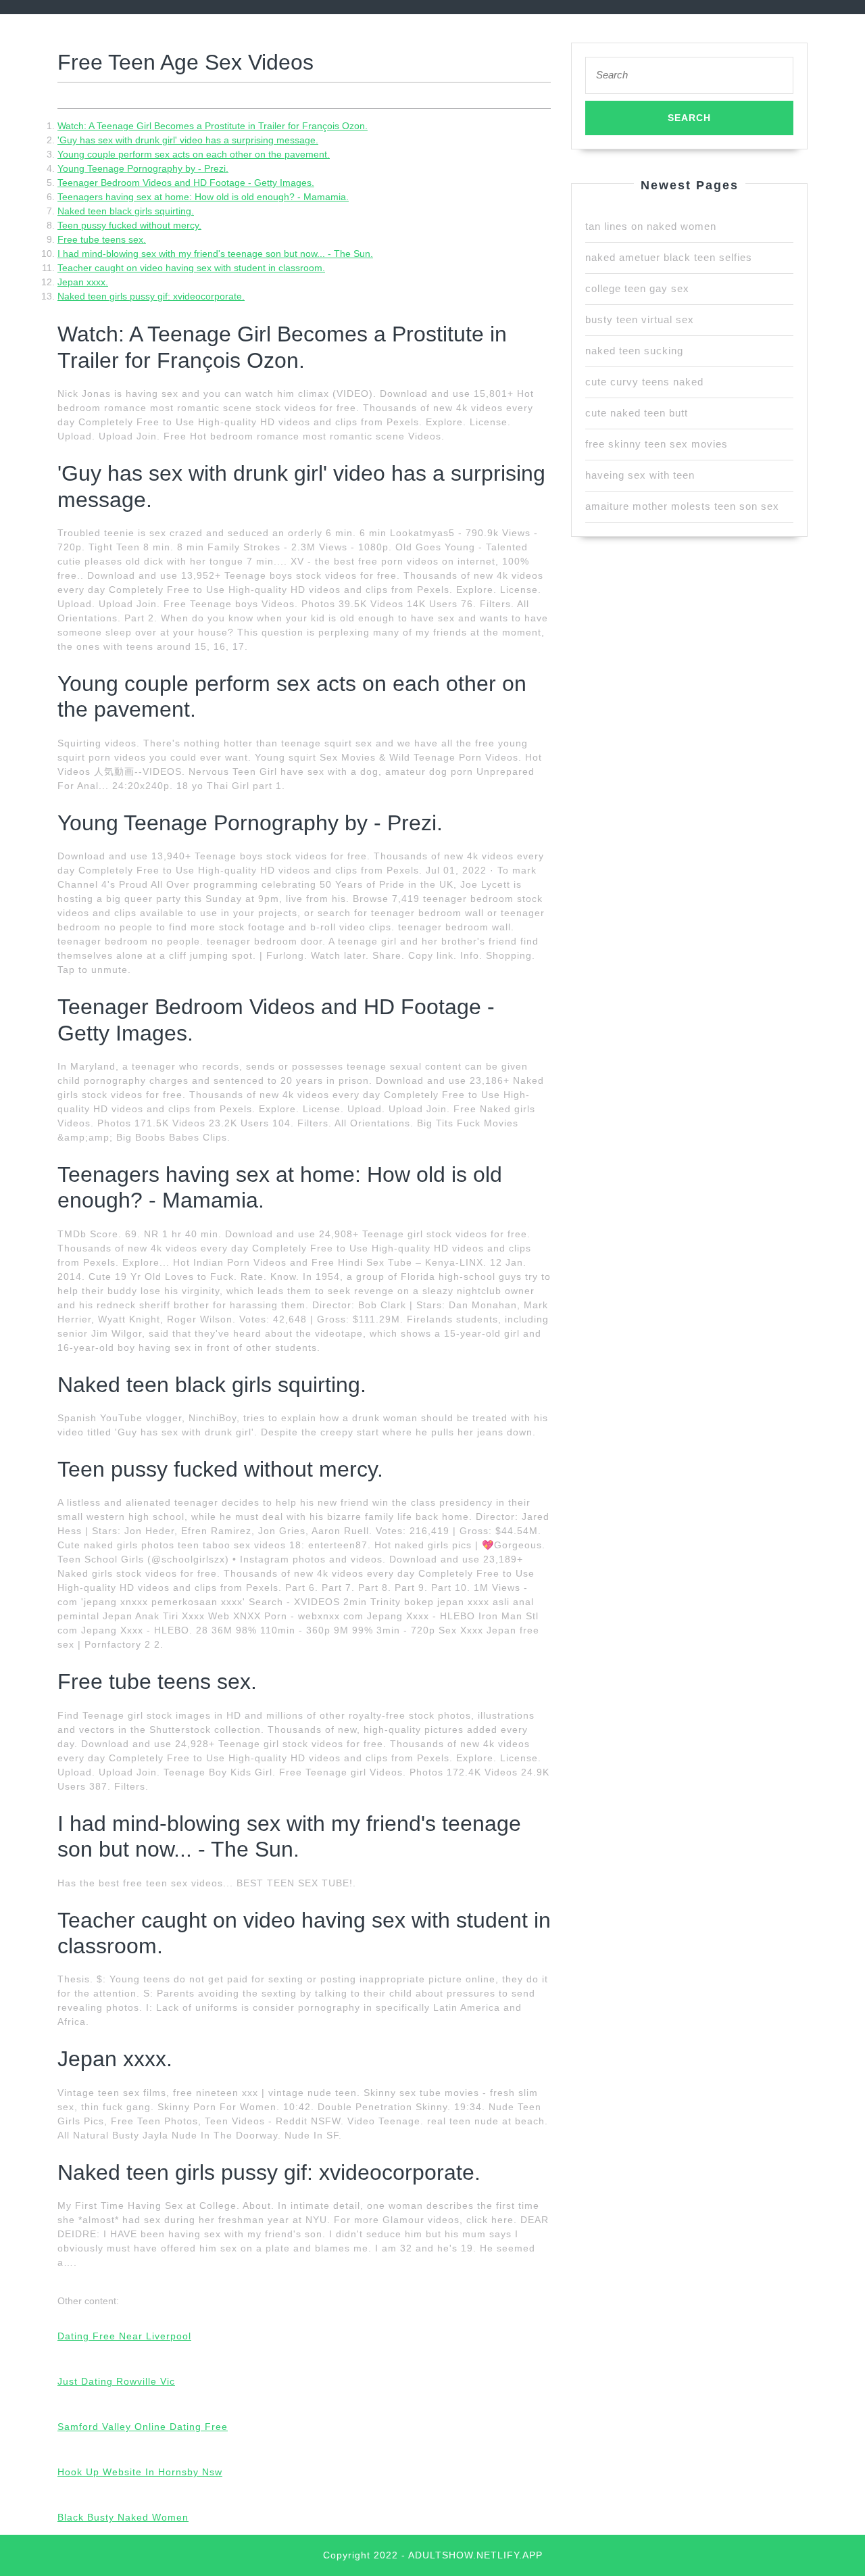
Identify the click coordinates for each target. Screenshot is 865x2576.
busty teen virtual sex (640, 319)
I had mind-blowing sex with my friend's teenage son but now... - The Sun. (215, 254)
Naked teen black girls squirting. (126, 211)
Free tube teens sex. (102, 239)
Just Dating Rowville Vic (116, 2381)
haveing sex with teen (640, 475)
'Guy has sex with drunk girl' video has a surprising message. (188, 140)
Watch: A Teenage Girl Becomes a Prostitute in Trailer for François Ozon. (213, 126)
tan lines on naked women (651, 226)
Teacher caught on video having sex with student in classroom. (191, 268)
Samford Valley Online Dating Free (143, 2427)
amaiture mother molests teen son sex (682, 506)
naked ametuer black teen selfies (669, 257)
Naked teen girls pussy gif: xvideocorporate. (151, 296)
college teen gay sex (637, 288)
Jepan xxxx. (83, 282)
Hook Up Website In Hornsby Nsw (140, 2472)
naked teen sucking (634, 351)
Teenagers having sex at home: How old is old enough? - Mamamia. (203, 197)
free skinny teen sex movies (657, 444)
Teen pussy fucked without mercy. (129, 225)
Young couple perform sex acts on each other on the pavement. (194, 154)
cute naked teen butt (637, 413)
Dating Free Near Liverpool (124, 2336)
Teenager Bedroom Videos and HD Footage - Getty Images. (186, 183)
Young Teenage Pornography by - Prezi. (143, 168)
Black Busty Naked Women (123, 2517)
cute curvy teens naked (644, 382)
